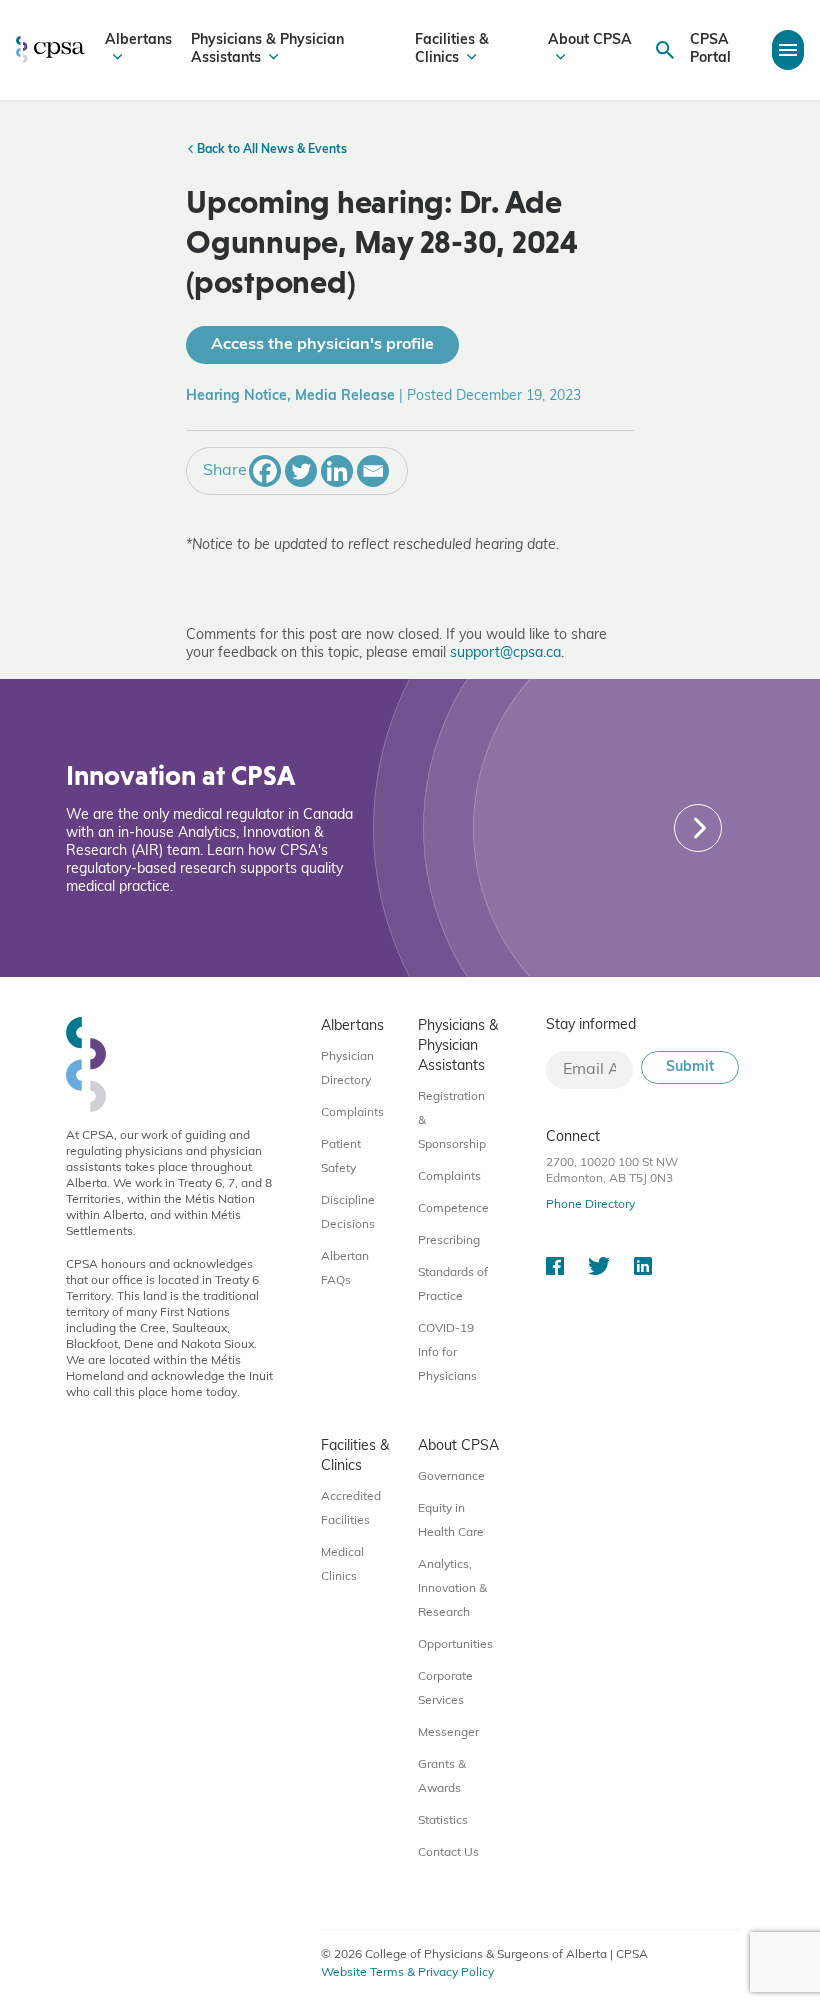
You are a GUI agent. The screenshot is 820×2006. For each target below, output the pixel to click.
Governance (451, 1477)
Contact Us (448, 1853)
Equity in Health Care (451, 1521)
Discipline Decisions (348, 1213)
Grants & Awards (442, 1777)
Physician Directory (347, 1069)
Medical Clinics (342, 1565)
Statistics (443, 1821)
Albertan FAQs (345, 1269)
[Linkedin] (337, 471)
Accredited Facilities (351, 1509)
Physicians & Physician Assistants (267, 49)
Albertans (138, 40)
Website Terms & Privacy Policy (407, 1973)
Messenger (448, 1733)
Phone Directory (590, 1205)
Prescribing (449, 1241)
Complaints (352, 1113)
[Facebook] (265, 471)
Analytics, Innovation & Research (452, 1589)
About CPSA (590, 40)
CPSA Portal (710, 49)
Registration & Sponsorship (452, 1121)
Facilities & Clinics (452, 49)
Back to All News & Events (270, 150)
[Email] (373, 471)
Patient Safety (341, 1157)
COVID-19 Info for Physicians (447, 1353)
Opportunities (455, 1645)
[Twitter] (301, 471)
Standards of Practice (453, 1285)
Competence (453, 1209)
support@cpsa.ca (505, 653)
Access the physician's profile (322, 345)
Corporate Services (445, 1689)
